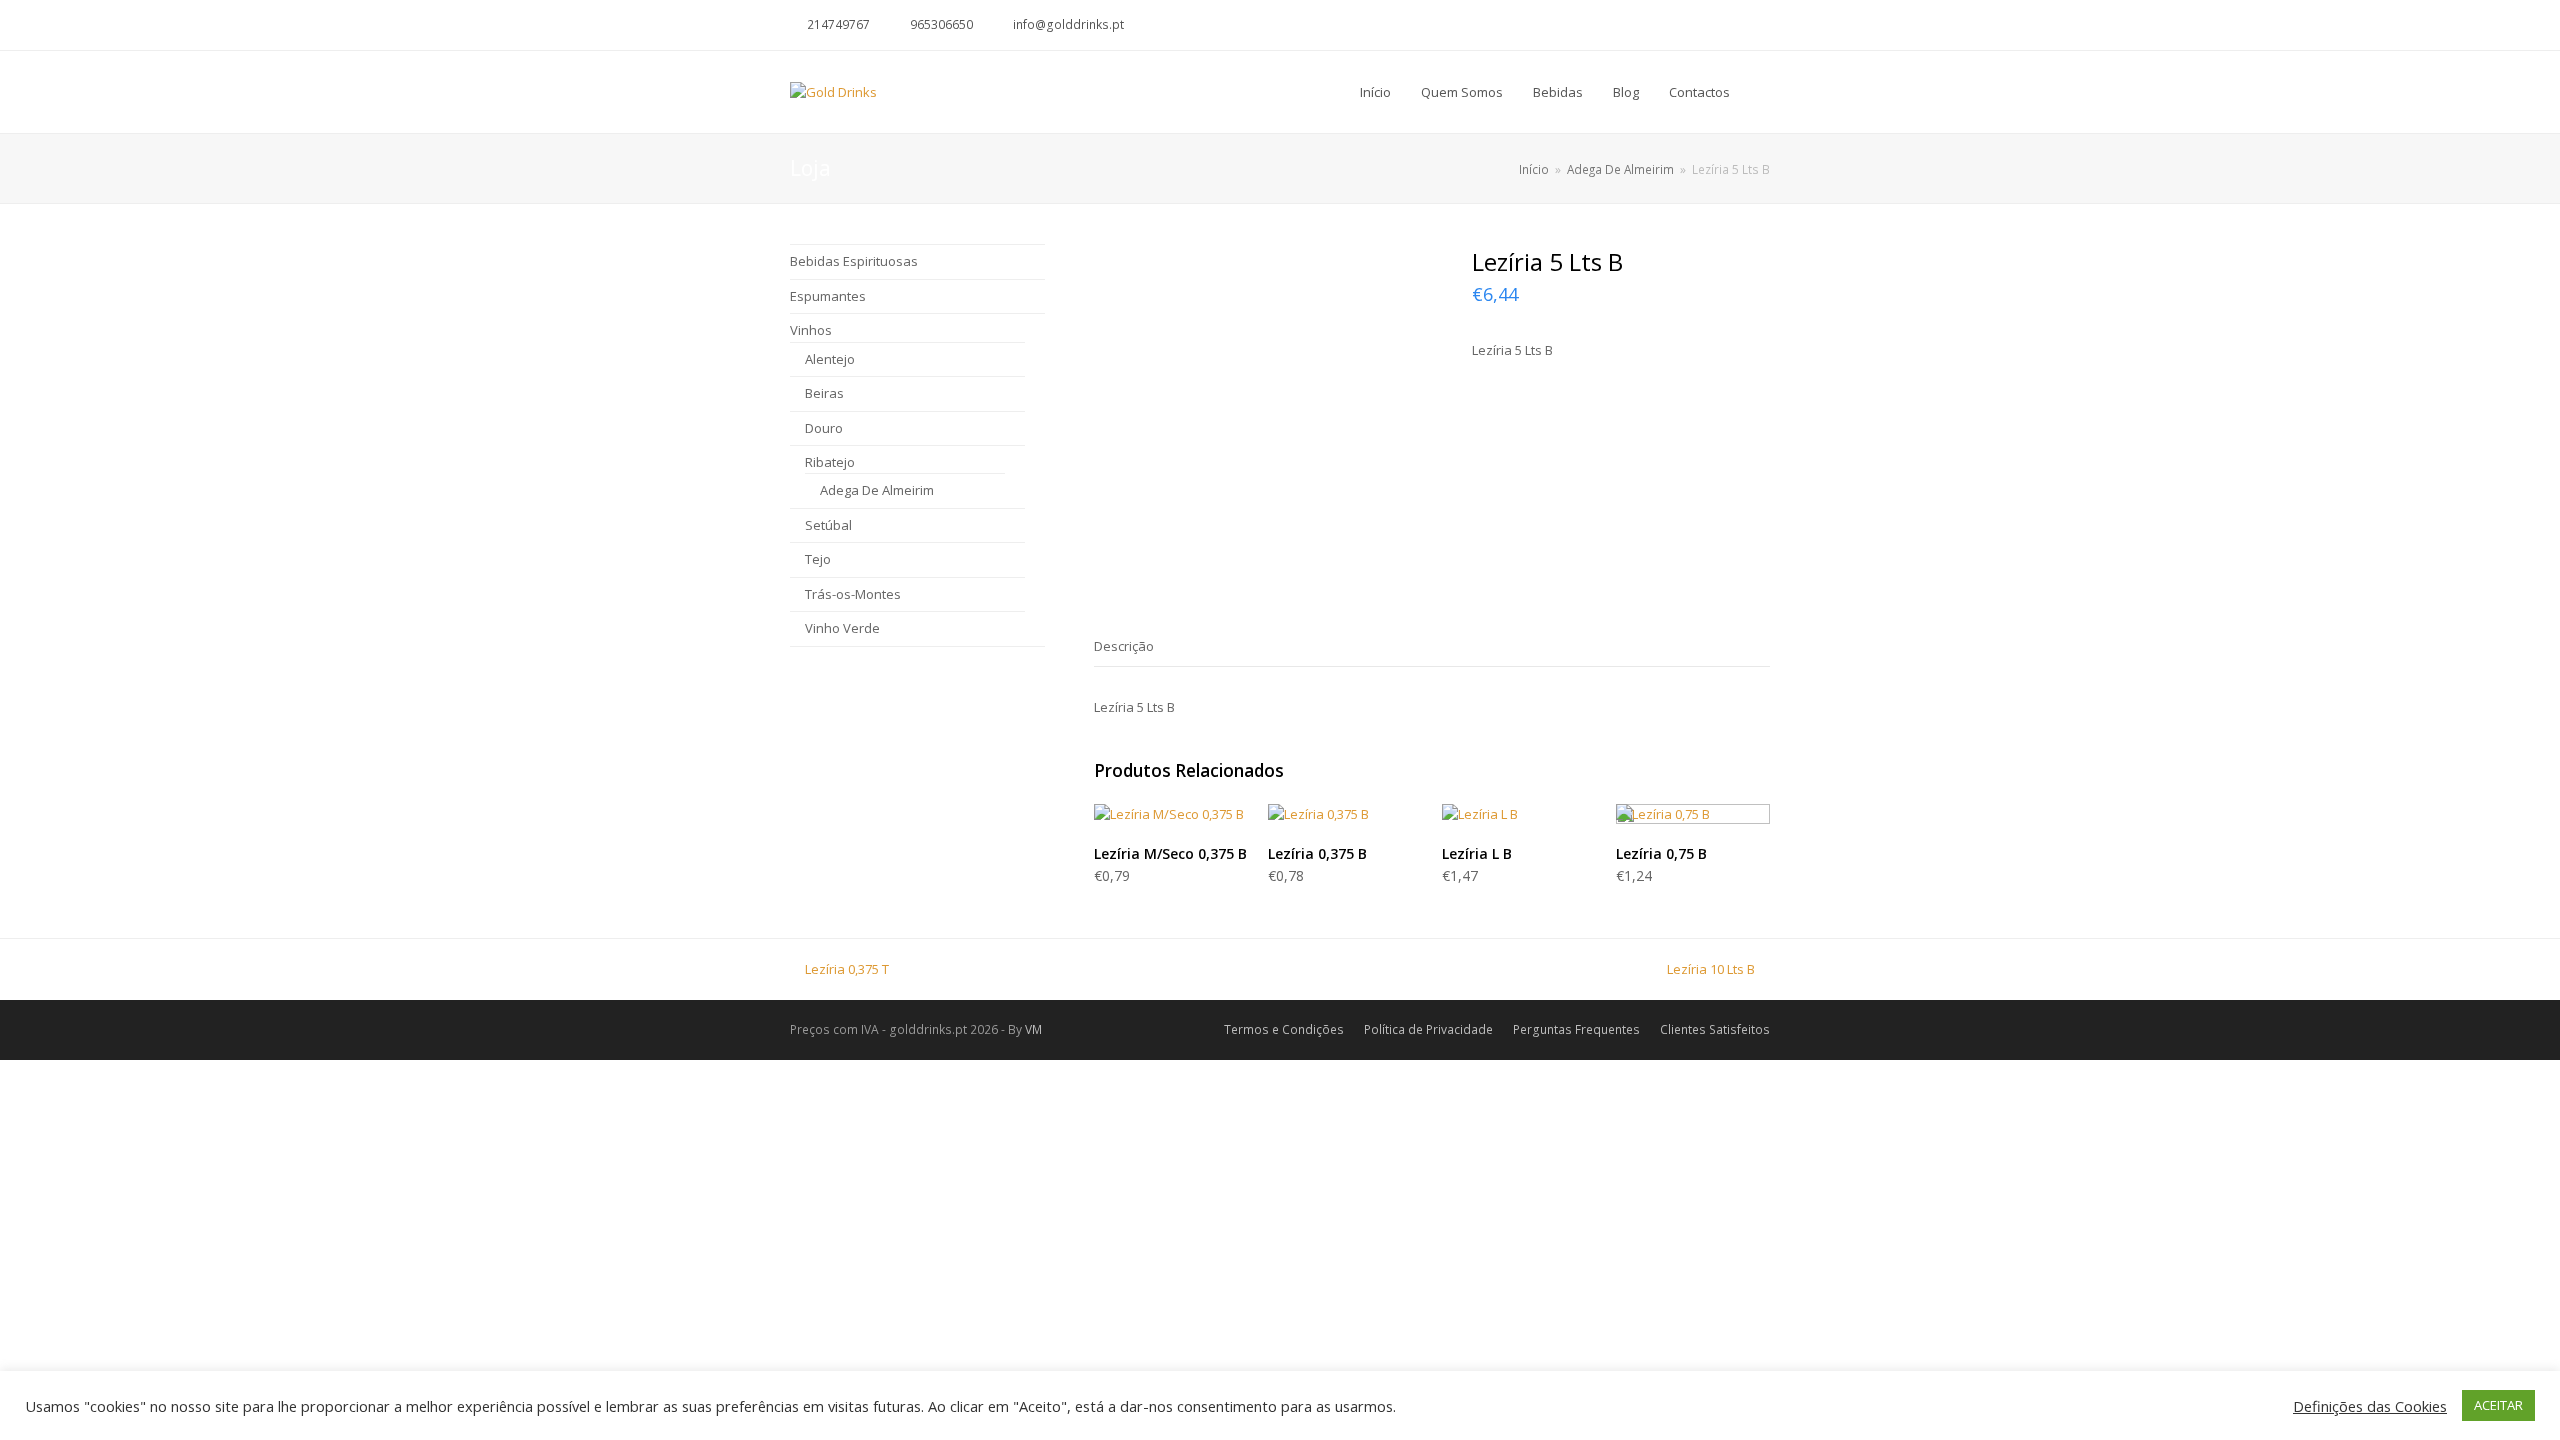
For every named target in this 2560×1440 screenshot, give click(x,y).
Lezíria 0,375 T (847, 969)
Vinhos (811, 330)
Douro (824, 428)
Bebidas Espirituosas (854, 261)
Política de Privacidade (1428, 1029)
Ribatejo (830, 462)
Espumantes (828, 296)
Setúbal (828, 525)
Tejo (818, 559)
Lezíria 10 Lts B (1711, 969)
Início (1534, 169)
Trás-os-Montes (853, 594)
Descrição (1124, 646)
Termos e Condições (1284, 1029)
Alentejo (830, 359)
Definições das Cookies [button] (2370, 1406)
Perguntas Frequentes (1576, 1029)
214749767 (838, 24)
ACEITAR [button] (2498, 1405)
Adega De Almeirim (877, 490)
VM (1033, 1029)
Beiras (824, 393)
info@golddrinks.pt (1068, 24)
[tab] (1124, 646)
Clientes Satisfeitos (1715, 1029)
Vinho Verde (842, 628)
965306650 (941, 24)
